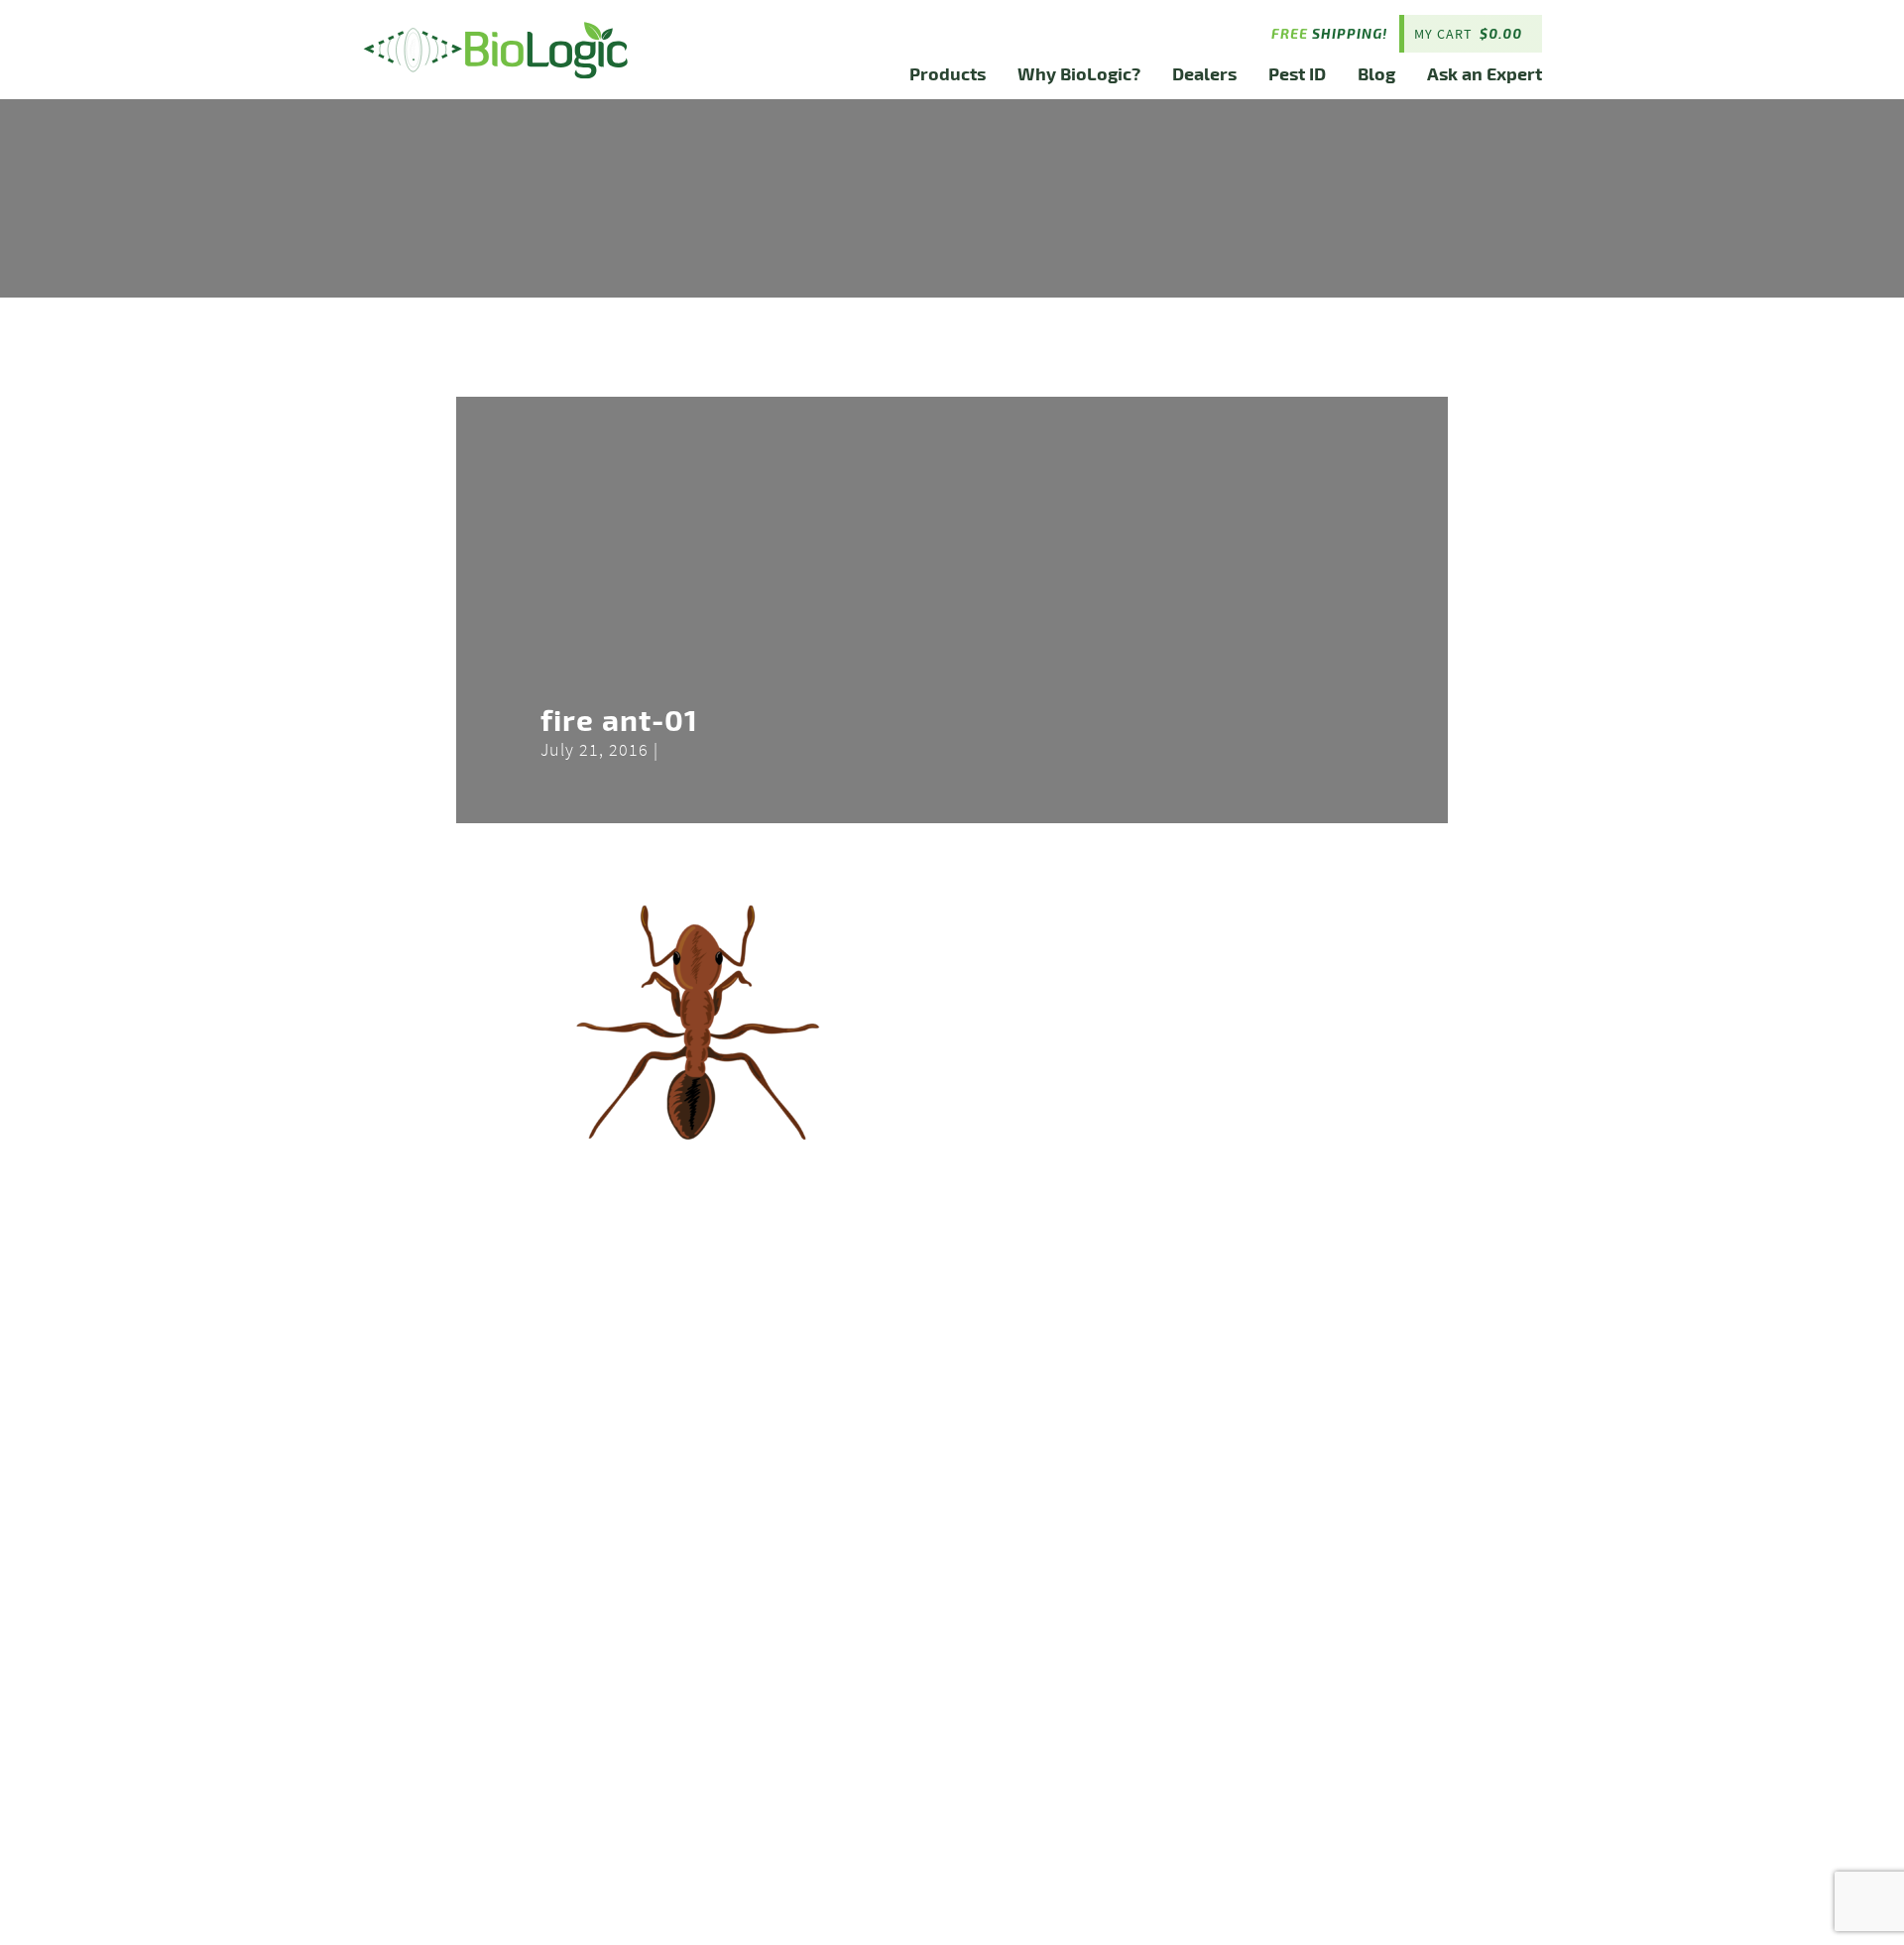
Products (948, 73)
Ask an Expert (1485, 73)
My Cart (1468, 34)
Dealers (1204, 73)
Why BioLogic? (1079, 73)
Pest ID (1297, 73)
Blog (1376, 73)
